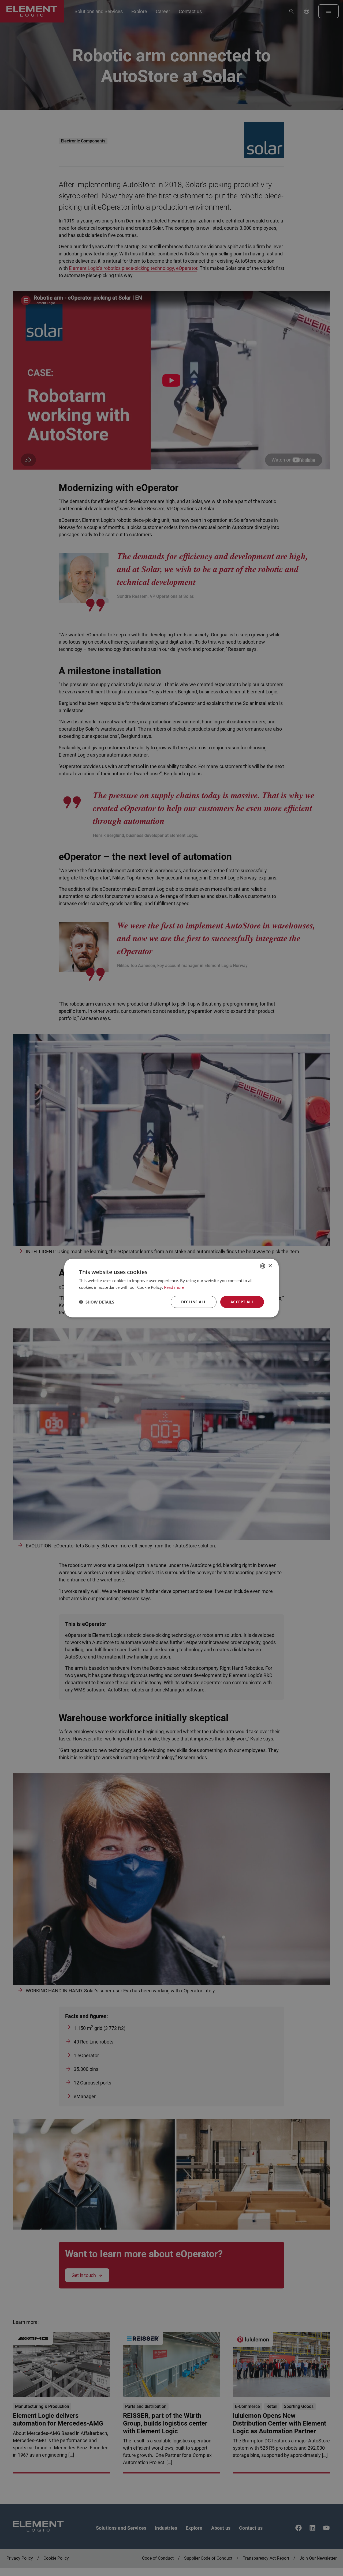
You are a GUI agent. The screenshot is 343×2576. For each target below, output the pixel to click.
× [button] (270, 1266)
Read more (174, 1287)
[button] (97, 1302)
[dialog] (171, 1288)
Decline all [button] (194, 1302)
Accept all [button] (242, 1302)
